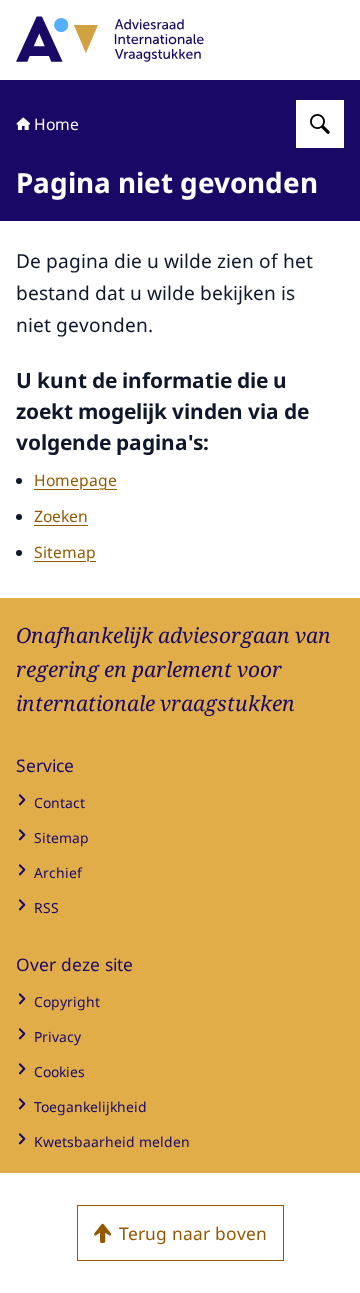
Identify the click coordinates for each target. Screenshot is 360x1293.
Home (56, 124)
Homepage (75, 480)
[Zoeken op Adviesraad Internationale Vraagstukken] (320, 124)
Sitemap (65, 552)
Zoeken (61, 516)
